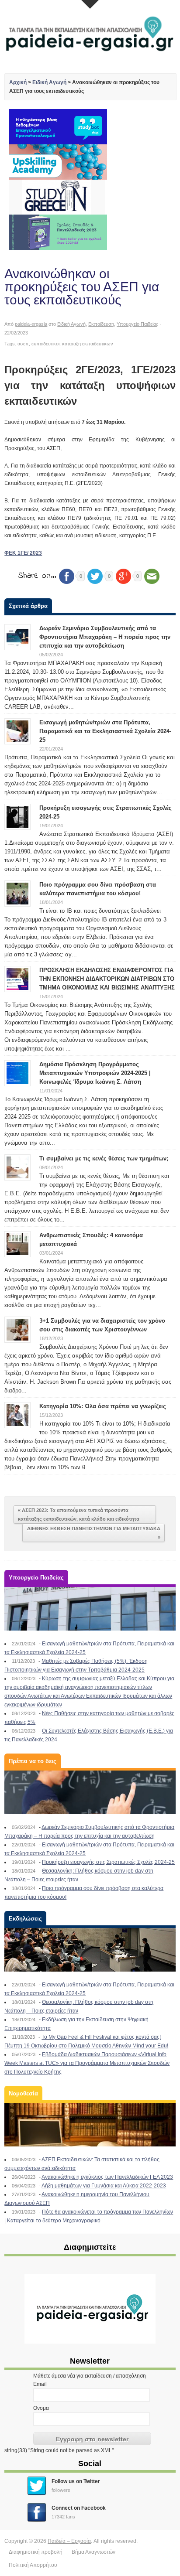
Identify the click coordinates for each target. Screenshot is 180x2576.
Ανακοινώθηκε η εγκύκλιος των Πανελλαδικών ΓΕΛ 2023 (107, 2177)
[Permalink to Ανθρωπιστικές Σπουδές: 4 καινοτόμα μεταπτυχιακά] (17, 1244)
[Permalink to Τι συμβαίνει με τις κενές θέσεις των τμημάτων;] (17, 1167)
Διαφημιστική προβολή (36, 2552)
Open (90, 4)
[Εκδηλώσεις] (90, 1950)
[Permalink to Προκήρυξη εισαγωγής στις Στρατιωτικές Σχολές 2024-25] (17, 816)
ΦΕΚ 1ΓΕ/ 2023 (23, 553)
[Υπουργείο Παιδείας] (90, 1609)
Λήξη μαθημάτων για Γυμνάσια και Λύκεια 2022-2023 (104, 2186)
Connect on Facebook (79, 2508)
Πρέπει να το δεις (33, 1761)
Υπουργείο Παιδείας (137, 324)
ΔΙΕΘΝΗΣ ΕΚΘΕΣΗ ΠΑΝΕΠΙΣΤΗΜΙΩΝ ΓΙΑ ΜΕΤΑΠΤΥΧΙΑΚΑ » (94, 1533)
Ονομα (41, 2408)
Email (40, 2384)
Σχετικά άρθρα (28, 606)
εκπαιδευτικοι (45, 344)
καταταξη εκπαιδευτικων (88, 344)
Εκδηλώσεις (25, 1919)
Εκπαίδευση (101, 324)
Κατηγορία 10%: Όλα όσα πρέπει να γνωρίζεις (103, 1406)
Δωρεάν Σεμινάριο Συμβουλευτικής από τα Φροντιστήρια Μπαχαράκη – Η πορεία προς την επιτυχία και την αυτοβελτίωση (105, 637)
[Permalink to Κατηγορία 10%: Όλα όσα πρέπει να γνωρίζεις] (17, 1415)
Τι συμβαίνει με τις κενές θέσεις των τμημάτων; (104, 1158)
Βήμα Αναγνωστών (93, 2552)
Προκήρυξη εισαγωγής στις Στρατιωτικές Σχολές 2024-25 (108, 1862)
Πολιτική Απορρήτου (33, 2565)
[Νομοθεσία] (90, 2125)
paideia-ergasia (31, 324)
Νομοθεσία (23, 2093)
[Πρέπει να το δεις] (90, 1792)
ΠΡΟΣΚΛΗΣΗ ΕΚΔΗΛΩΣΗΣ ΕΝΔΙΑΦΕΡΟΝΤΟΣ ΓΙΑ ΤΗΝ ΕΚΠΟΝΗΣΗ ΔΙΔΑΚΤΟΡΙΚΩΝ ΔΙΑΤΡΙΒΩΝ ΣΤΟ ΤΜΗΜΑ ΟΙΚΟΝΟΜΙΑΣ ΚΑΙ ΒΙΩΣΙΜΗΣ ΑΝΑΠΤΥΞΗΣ (107, 979)
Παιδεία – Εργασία (69, 2541)
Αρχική (18, 82)
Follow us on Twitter (76, 2481)
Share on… (37, 576)
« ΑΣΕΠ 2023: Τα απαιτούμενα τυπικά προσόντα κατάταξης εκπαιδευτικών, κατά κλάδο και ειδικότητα (79, 1515)
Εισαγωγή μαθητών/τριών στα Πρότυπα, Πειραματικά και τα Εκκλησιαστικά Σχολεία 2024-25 (105, 731)
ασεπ (23, 344)
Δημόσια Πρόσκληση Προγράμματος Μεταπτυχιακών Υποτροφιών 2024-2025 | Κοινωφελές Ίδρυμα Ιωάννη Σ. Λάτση (95, 1073)
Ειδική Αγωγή (49, 82)
